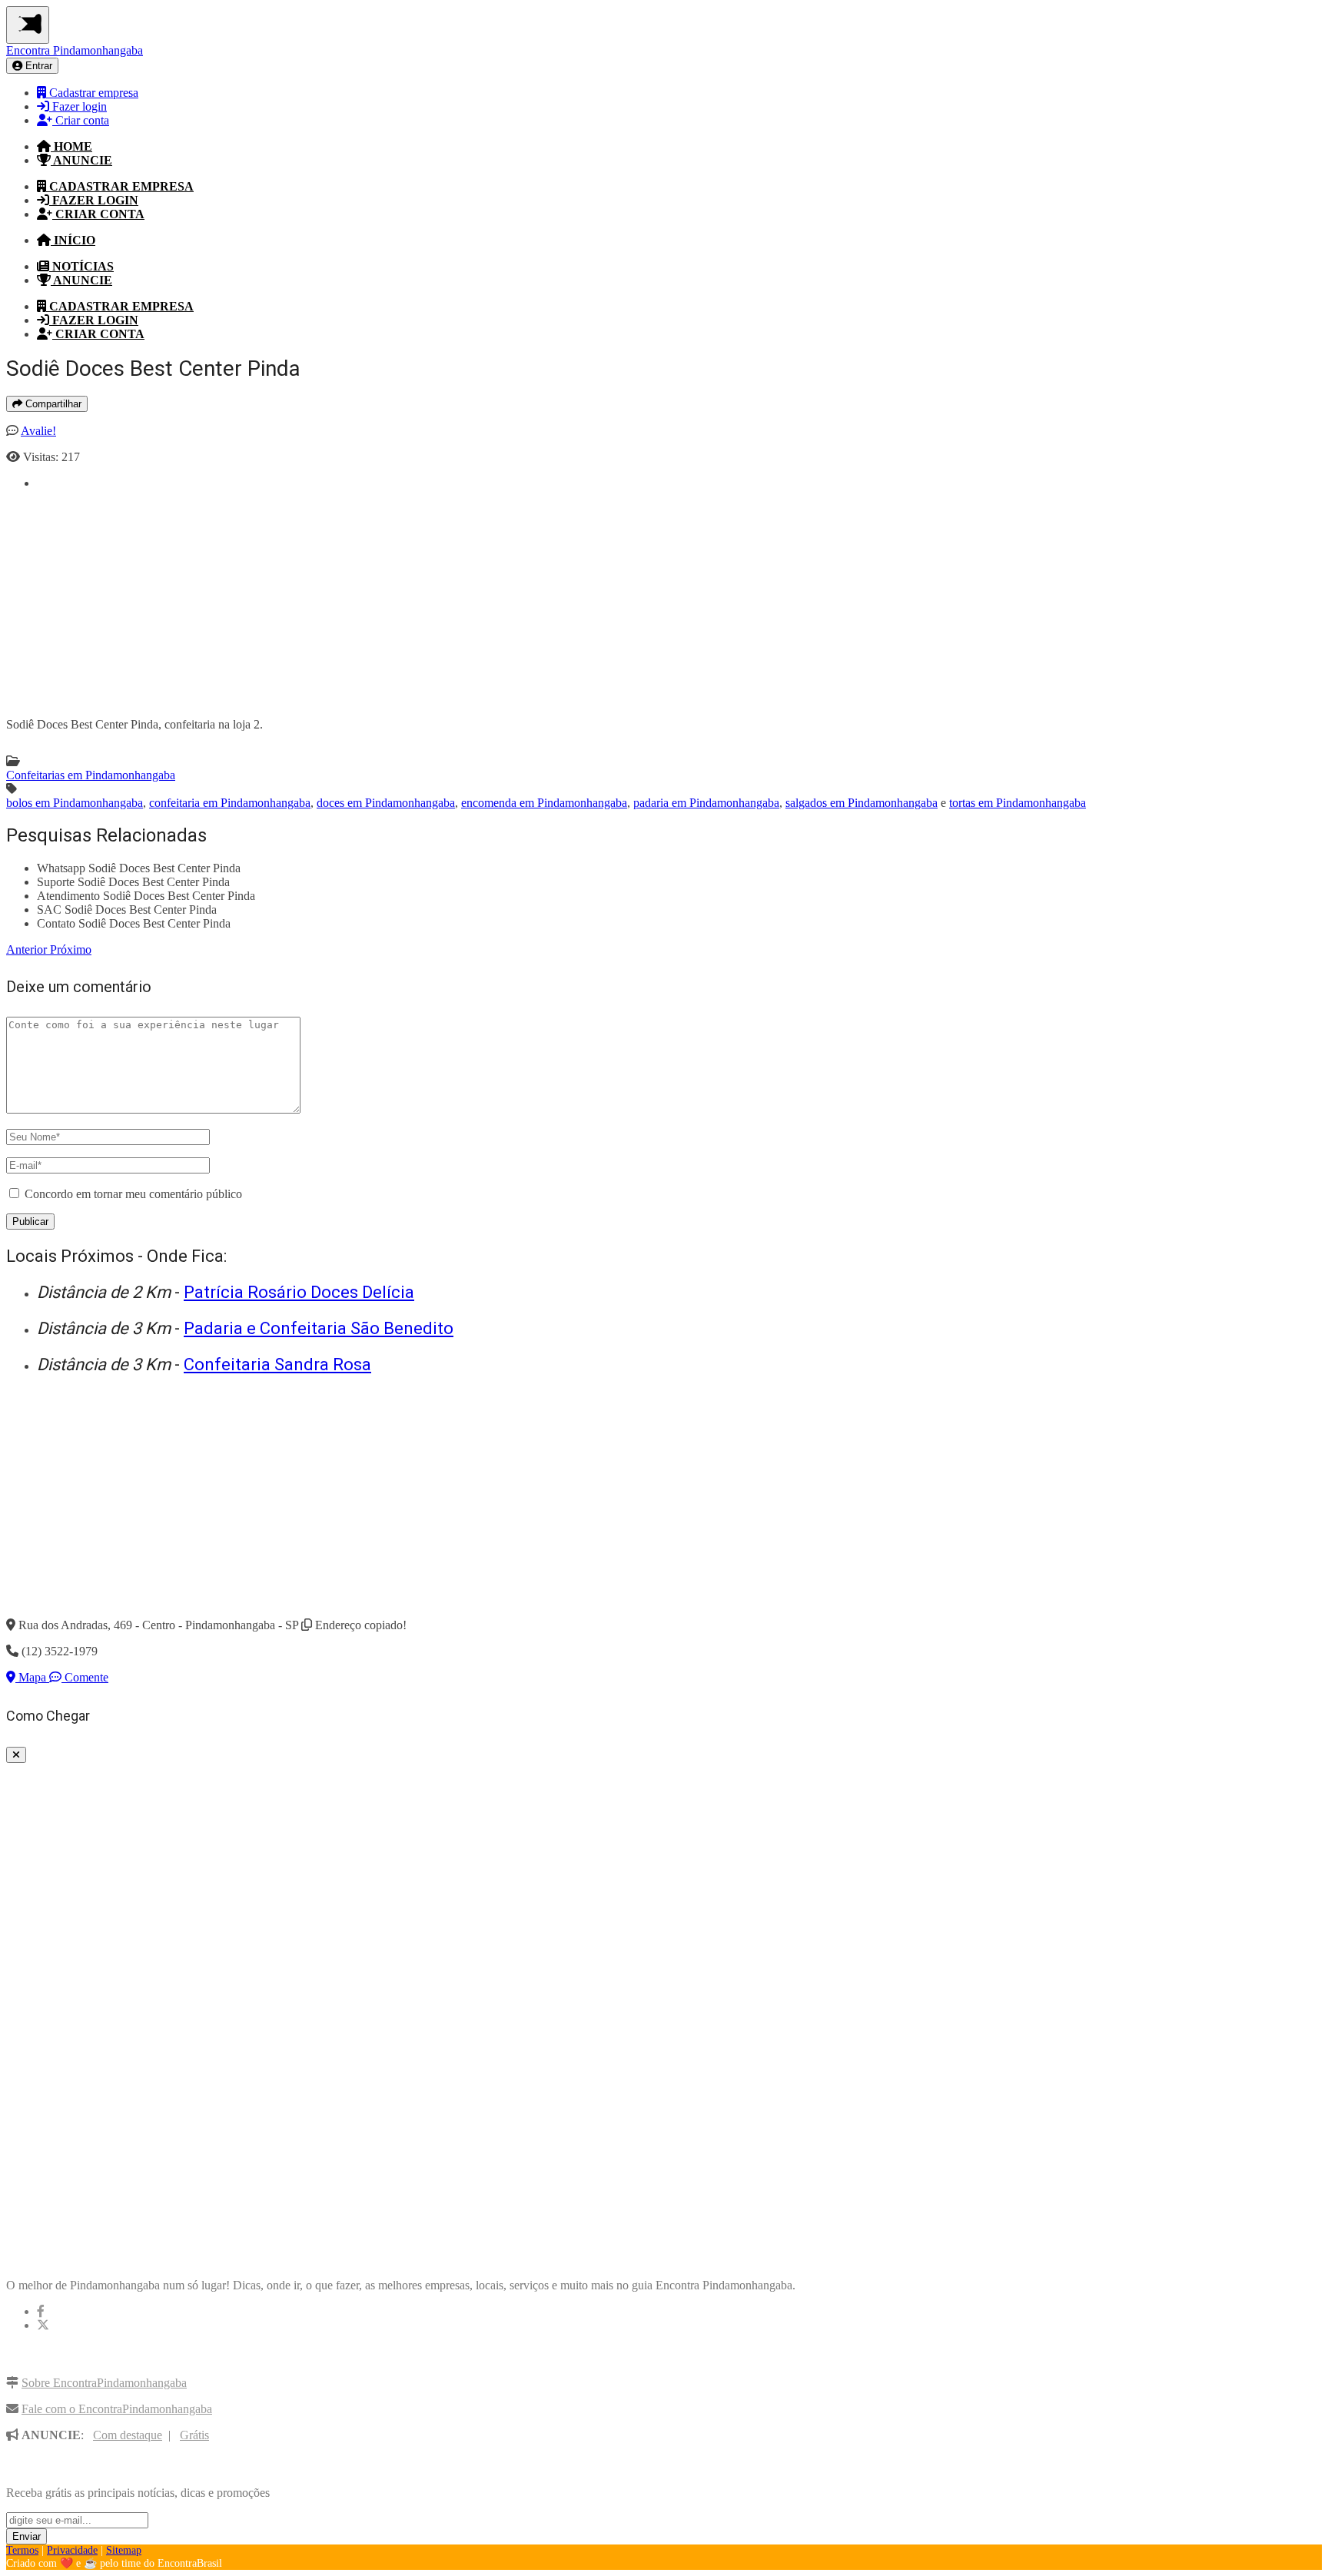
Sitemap (124, 2550)
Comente (85, 1677)
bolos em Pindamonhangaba (75, 803)
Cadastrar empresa (92, 93)
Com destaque (128, 2435)
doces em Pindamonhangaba (386, 803)
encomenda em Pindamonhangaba (544, 803)
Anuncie (81, 160)
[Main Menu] (28, 25)
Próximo (71, 949)
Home (71, 146)
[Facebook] (41, 2311)
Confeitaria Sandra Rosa (277, 1364)
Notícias (81, 266)
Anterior (28, 949)
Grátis (194, 2435)
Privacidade (72, 2550)
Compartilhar (52, 404)
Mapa (32, 1677)
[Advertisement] (498, 598)
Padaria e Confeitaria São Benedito (319, 1328)
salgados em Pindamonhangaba (862, 803)
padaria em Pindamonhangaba (706, 803)
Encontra (75, 50)
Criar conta (81, 120)
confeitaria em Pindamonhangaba (230, 803)
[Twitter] (43, 2325)
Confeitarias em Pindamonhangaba (91, 775)
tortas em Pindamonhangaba (1018, 803)
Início (73, 240)
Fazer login (78, 106)
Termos (22, 2550)
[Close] (16, 1755)
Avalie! (38, 431)
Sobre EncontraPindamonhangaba (104, 2383)
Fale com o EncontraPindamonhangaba (117, 2409)
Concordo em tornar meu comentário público (133, 1194)
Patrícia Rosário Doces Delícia (299, 1292)
